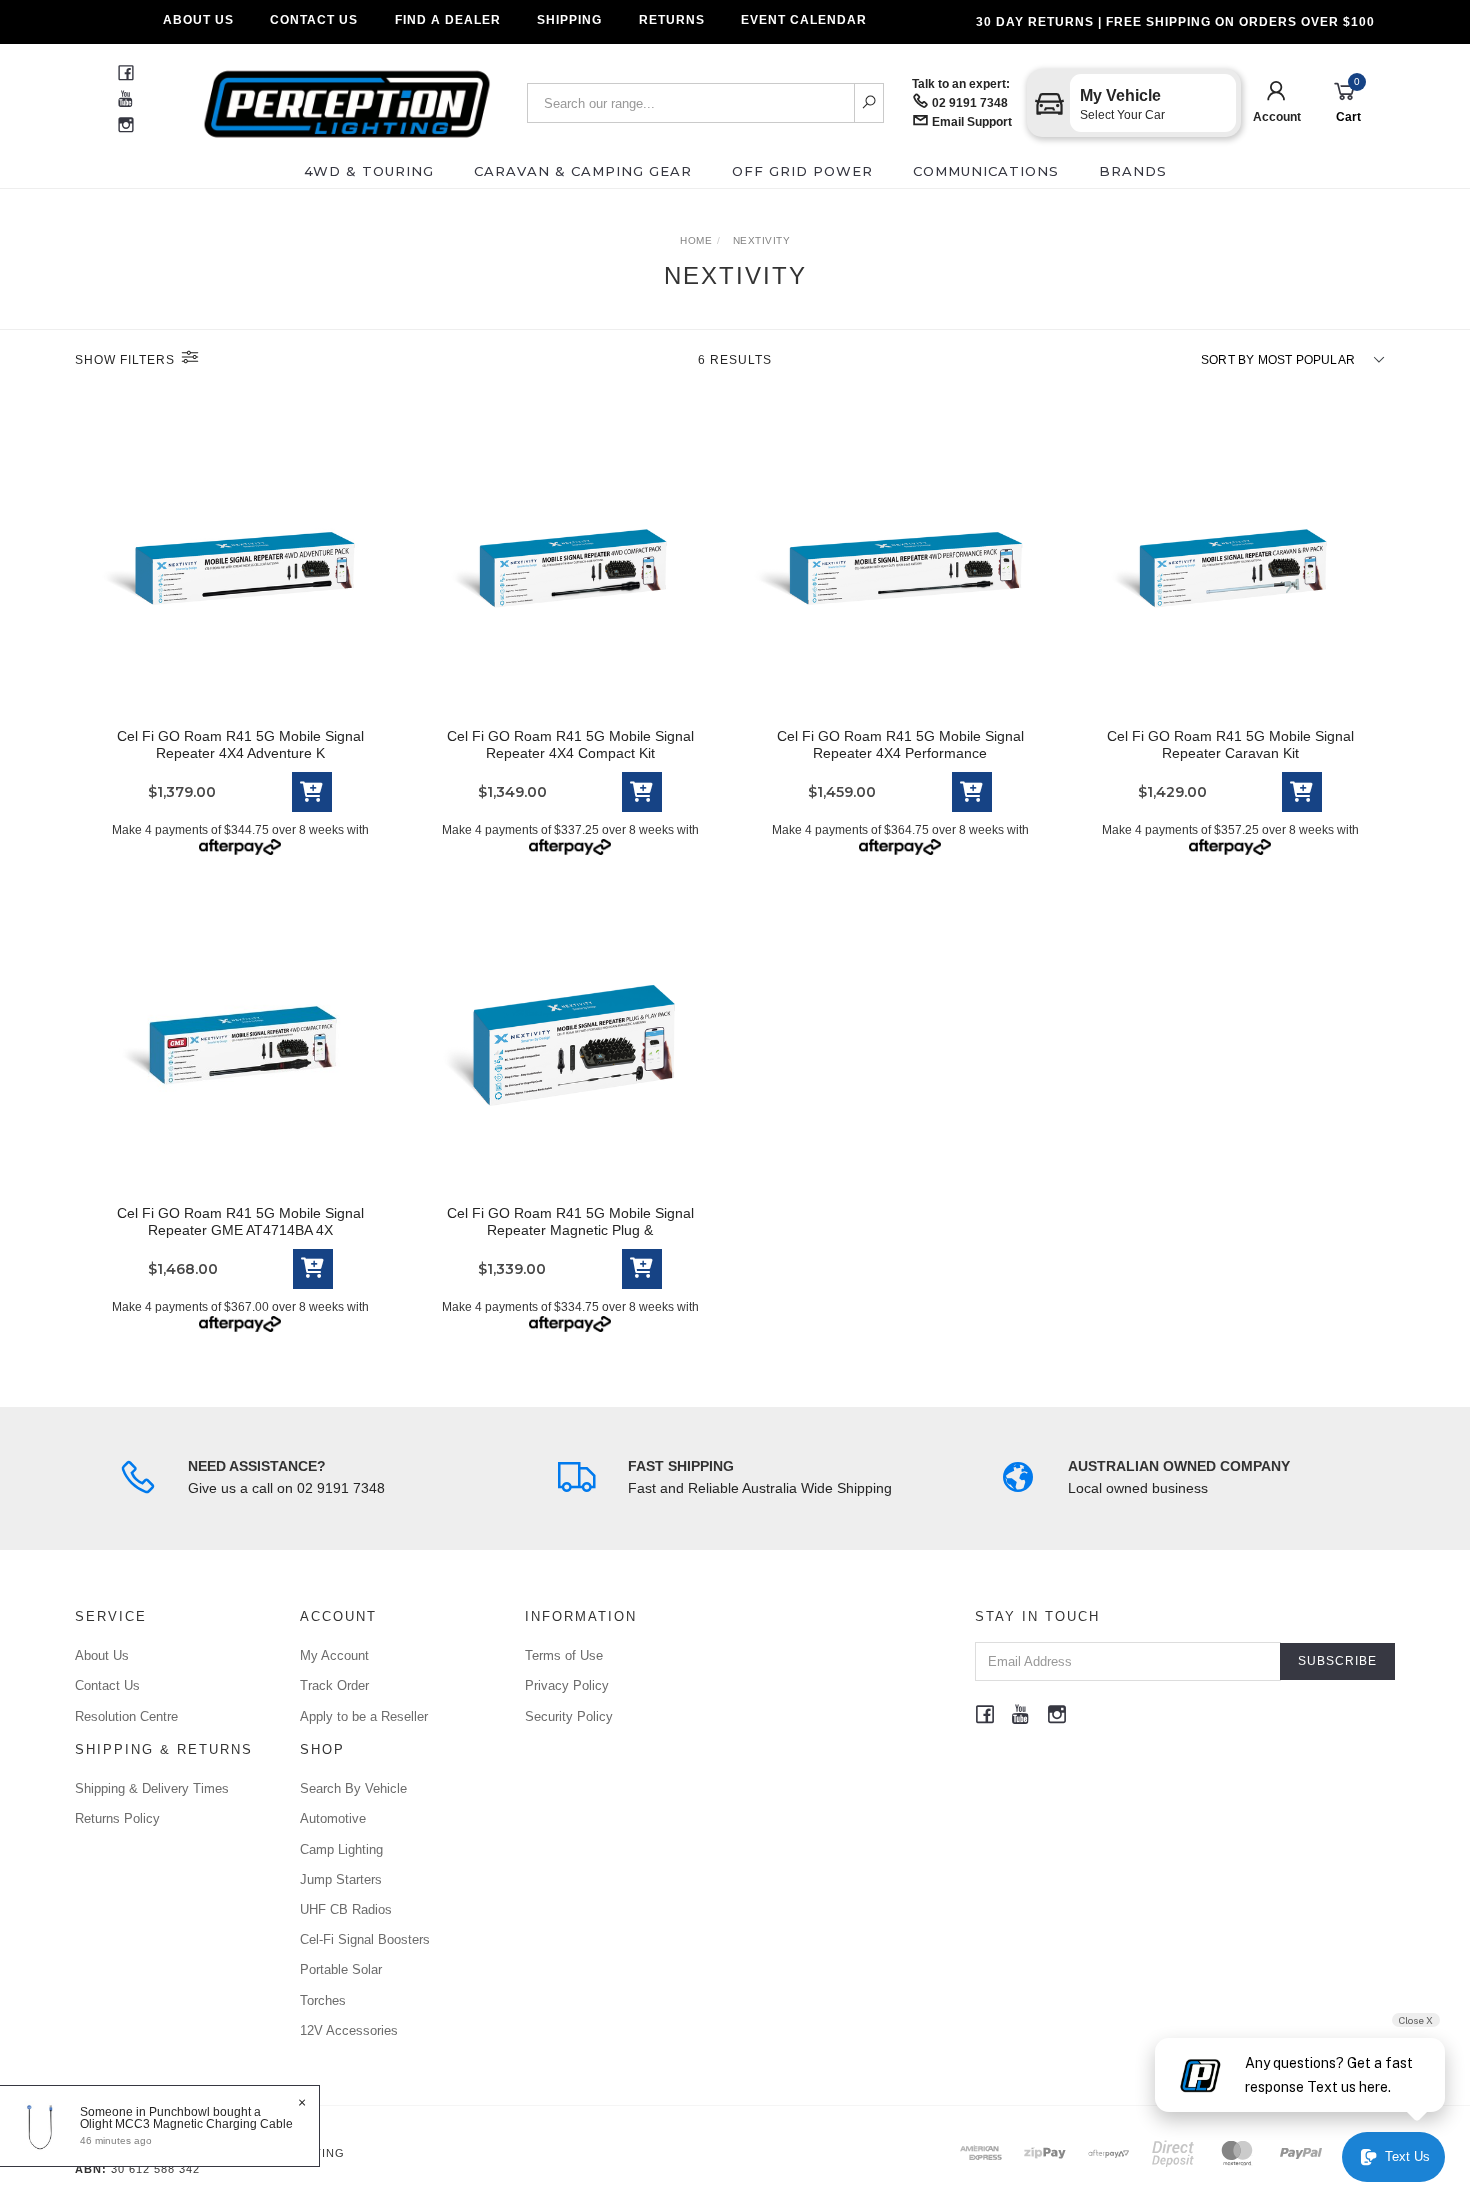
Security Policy (569, 1716)
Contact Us (314, 20)
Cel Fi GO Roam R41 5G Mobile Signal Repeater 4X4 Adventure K (240, 744)
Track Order (334, 1685)
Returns (672, 20)
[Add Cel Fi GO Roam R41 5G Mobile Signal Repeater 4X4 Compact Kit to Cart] (642, 792)
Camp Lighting (341, 1849)
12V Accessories (349, 2030)
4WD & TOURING (369, 171)
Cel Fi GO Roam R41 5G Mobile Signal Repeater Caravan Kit (1230, 744)
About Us (198, 20)
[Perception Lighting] (347, 97)
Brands (1133, 171)
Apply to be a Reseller (364, 1716)
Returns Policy (117, 1818)
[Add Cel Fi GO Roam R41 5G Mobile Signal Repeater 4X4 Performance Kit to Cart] (972, 792)
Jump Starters (341, 1879)
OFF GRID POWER (802, 171)
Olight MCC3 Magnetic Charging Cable (186, 2124)
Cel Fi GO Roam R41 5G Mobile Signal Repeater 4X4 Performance (900, 744)
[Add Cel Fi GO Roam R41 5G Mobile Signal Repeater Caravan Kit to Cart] (1302, 792)
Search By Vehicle (353, 1788)
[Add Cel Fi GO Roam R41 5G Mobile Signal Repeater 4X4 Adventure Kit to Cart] (312, 792)
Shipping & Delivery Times (152, 1788)
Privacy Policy (567, 1685)
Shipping (569, 20)
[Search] (869, 103)
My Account (334, 1655)
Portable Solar (341, 1969)
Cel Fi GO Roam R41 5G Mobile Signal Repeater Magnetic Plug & (570, 1221)
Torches (323, 2000)
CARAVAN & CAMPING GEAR (583, 171)
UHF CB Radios (346, 1909)
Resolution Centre (126, 1716)
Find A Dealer (448, 20)
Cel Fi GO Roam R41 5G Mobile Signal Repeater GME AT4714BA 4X (240, 1221)
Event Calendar (804, 20)
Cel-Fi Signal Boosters (365, 1939)
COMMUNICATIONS (986, 171)
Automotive (333, 1818)
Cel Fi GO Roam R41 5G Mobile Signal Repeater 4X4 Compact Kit (570, 744)
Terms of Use (564, 1655)
